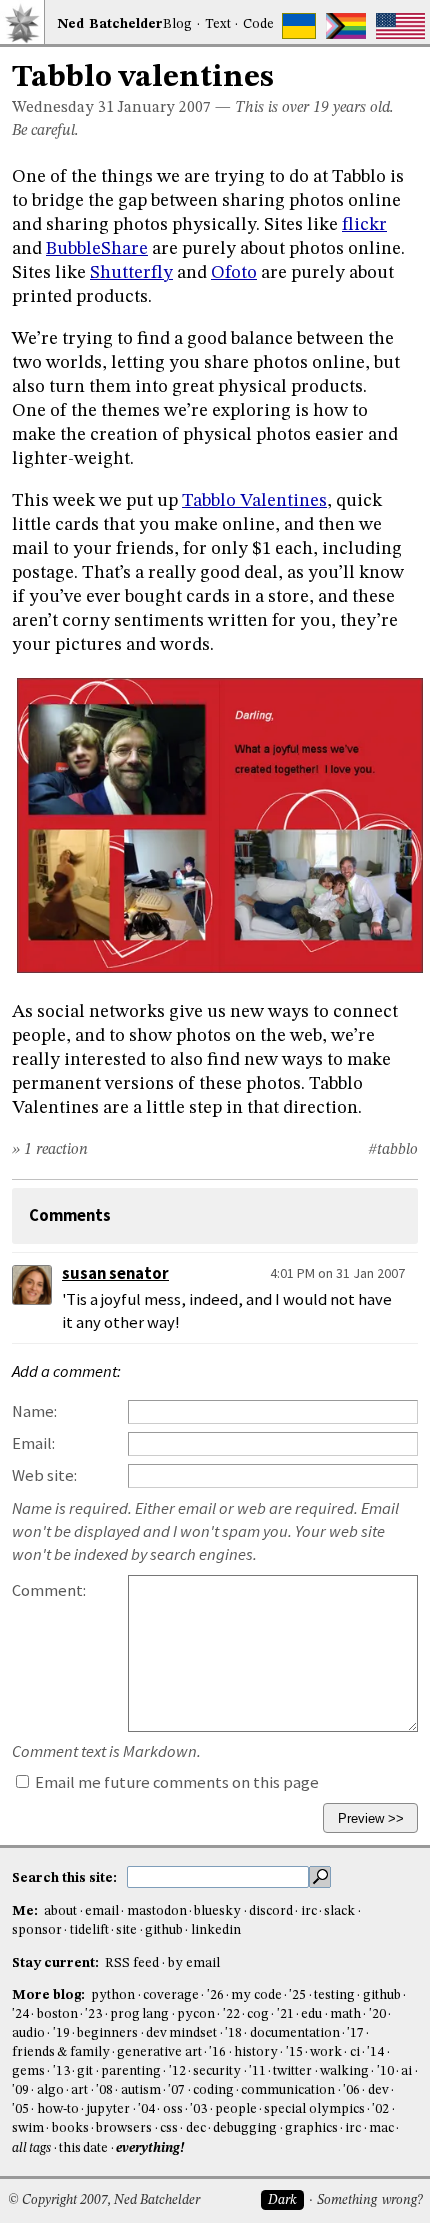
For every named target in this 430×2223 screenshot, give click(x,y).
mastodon (157, 1911)
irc (309, 1911)
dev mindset (181, 2033)
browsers (124, 2128)
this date (83, 2148)
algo (50, 2090)
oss (173, 2109)
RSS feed (132, 1963)
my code (256, 1995)
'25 (297, 1995)
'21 (285, 2014)
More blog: (50, 1995)
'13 (61, 2071)
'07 (176, 2090)
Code (258, 24)
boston (57, 2014)
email (102, 1911)
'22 (231, 2014)
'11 (257, 2071)
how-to (58, 2109)
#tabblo (393, 1150)
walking (344, 2071)
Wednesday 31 (63, 108)
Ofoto (234, 273)
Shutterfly (131, 273)
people (236, 2109)
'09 (20, 2090)
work (326, 2052)
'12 (177, 2071)
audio (28, 2033)
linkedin (216, 1930)
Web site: (44, 1475)
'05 (20, 2109)
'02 (380, 2109)
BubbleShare (97, 249)
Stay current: (57, 1963)
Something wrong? (369, 2200)
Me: (26, 1911)
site (126, 1930)
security (217, 2071)
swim (28, 2128)
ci (355, 2052)
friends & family (61, 2052)
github (164, 1930)
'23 (93, 2014)
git (85, 2071)
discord (271, 1911)
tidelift (89, 1930)
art (79, 2090)
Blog (177, 24)
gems (28, 2071)
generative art (159, 2052)
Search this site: (66, 1878)
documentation (295, 2033)
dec (196, 2128)
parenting (131, 2071)
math (345, 2014)
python (113, 1995)
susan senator (115, 1273)
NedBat (110, 24)
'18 (233, 2033)
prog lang (139, 2014)
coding (213, 2090)
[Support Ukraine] (299, 26)
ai (406, 2071)
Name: (34, 1411)
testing (334, 1995)
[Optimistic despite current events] (400, 26)
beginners (107, 2033)
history (256, 2052)
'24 (20, 2014)
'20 (377, 2014)
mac (381, 2128)
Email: (33, 1443)
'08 (104, 2090)
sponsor (37, 1930)
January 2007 (164, 108)
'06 (351, 2090)
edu (311, 2014)
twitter (292, 2071)
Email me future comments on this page (175, 1782)
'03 (198, 2109)
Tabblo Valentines (254, 501)
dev (378, 2090)
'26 (215, 1995)
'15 (294, 2052)
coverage (171, 1995)
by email (194, 1963)
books (70, 2128)
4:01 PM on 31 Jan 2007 (337, 1273)
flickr (364, 225)
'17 (355, 2033)
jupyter (108, 2109)
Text (218, 24)
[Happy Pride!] (346, 26)
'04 (146, 2109)
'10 (385, 2071)
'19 (61, 2033)
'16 (217, 2052)
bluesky (217, 1911)
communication (288, 2090)
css (169, 2128)
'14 (375, 2052)
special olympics (314, 2109)
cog (258, 2014)
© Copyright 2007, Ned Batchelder (104, 2200)
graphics (311, 2128)
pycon (196, 2014)
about (60, 1911)
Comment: (49, 1590)
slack (339, 1911)
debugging (245, 2128)
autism (141, 2090)
